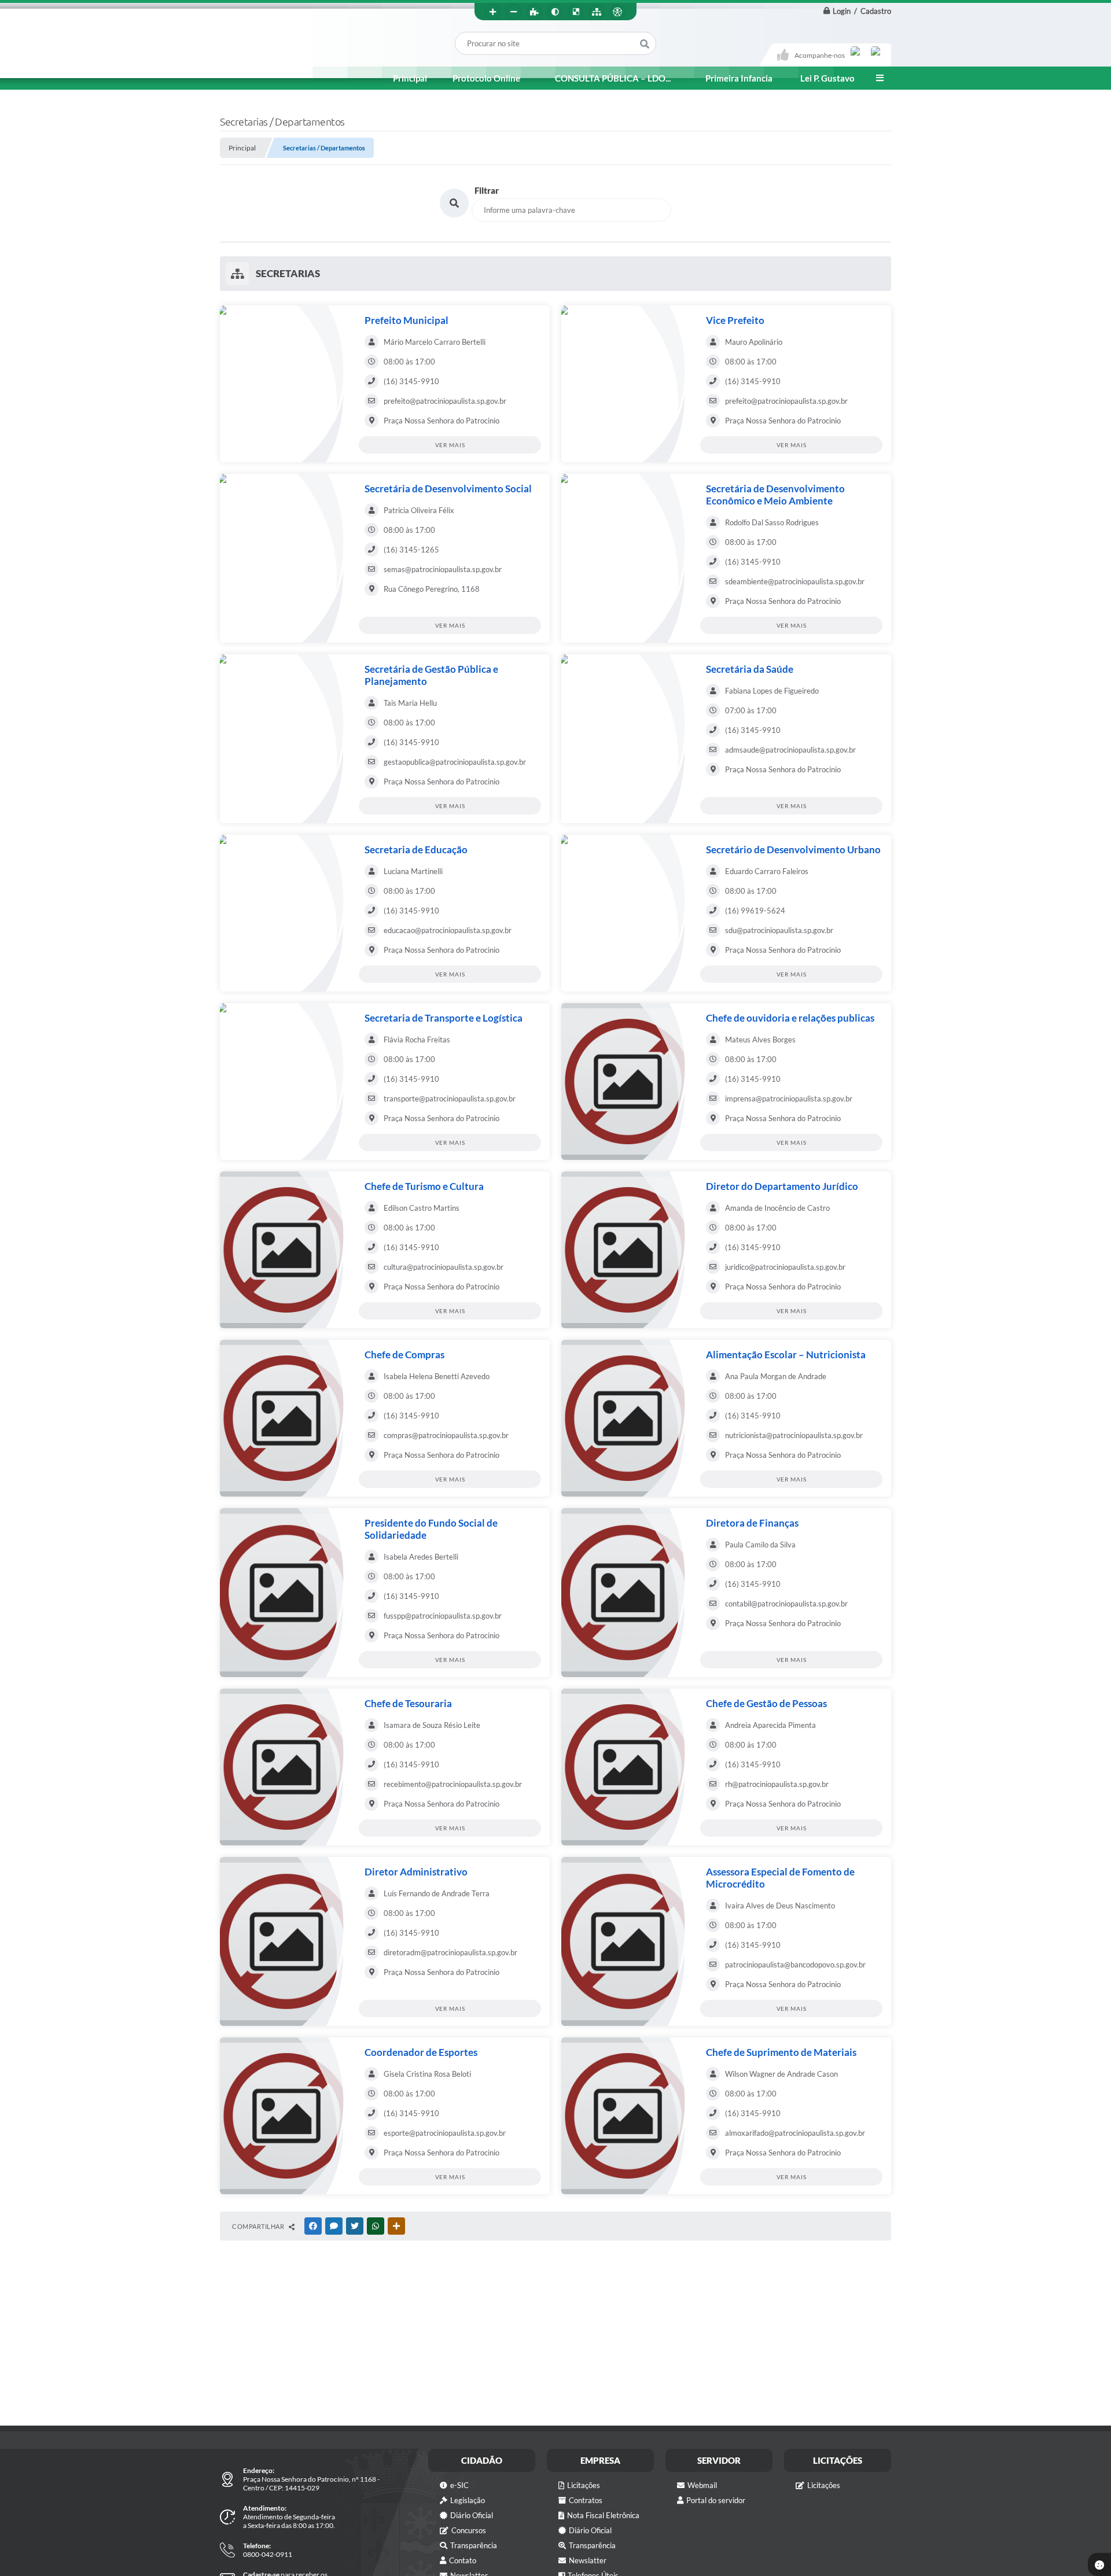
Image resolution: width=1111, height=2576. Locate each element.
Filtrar (487, 190)
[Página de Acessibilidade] (617, 12)
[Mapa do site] (597, 12)
